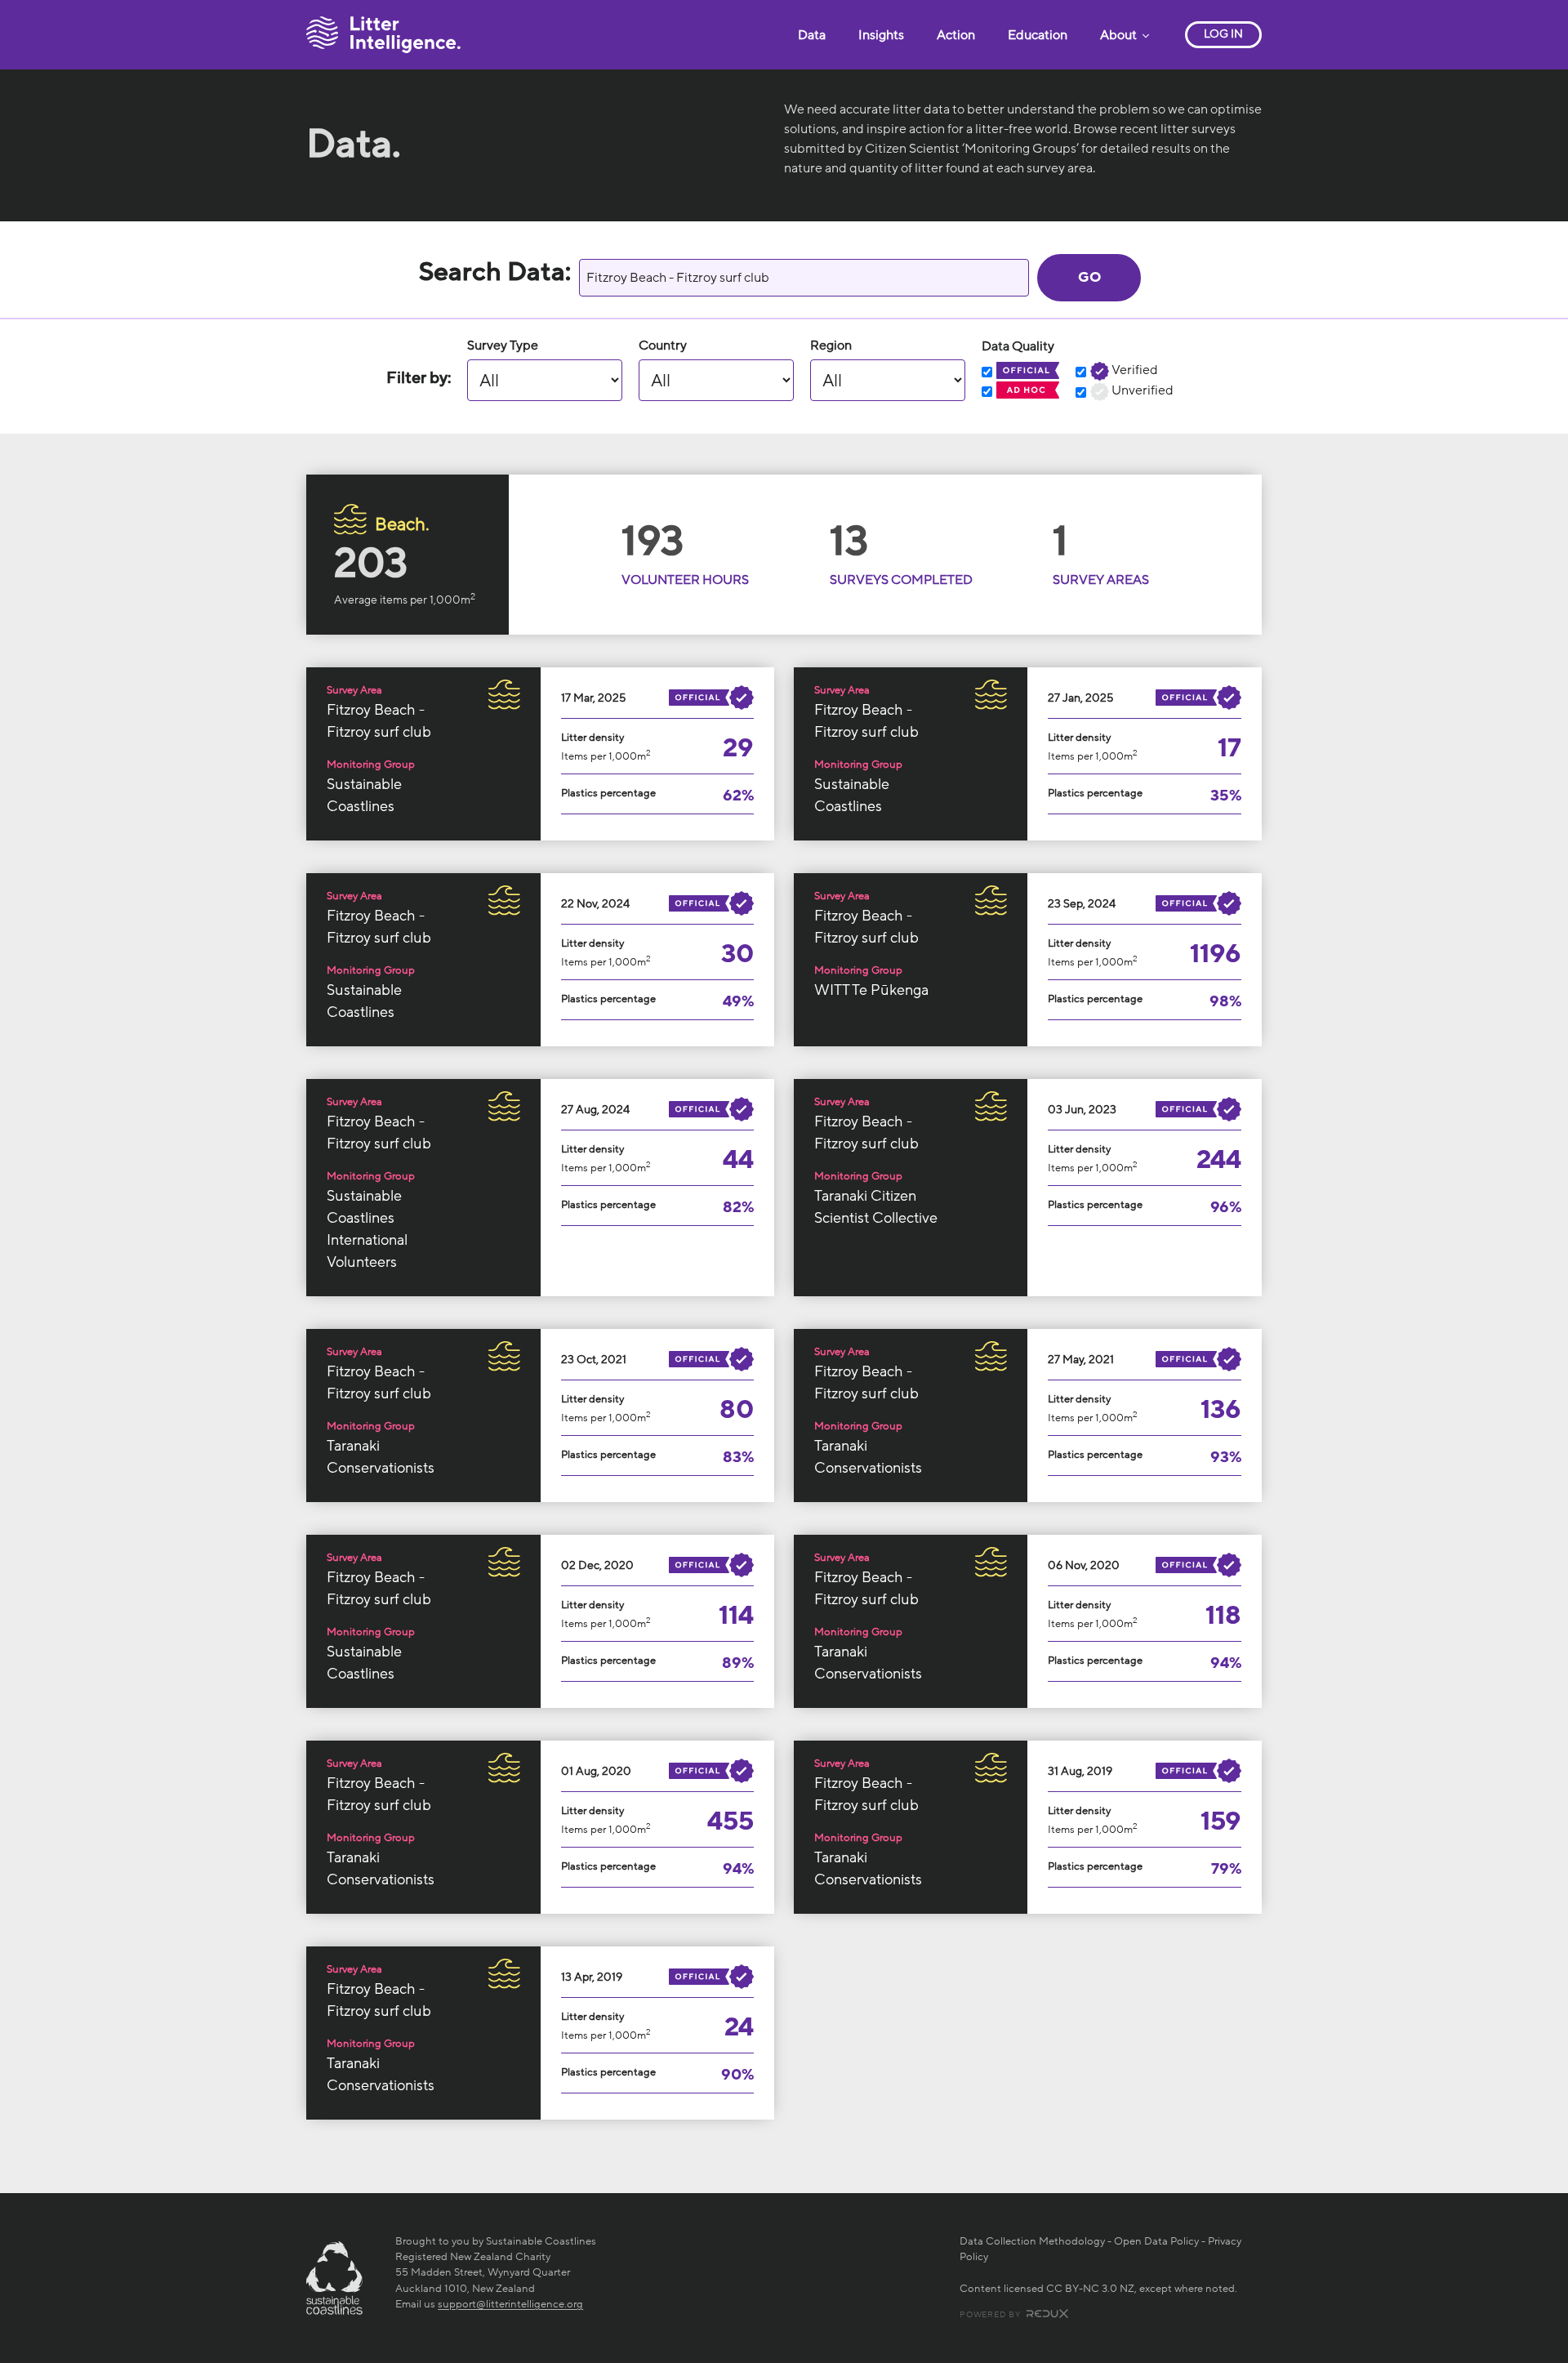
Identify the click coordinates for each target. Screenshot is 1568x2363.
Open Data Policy (1156, 2241)
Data (812, 35)
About (1120, 35)
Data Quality (1018, 346)
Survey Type (503, 346)
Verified (1134, 370)
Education (1038, 35)
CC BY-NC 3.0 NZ (1090, 2289)
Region (831, 346)
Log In (1223, 34)
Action (956, 35)
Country (663, 346)
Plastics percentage (608, 793)
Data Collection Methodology (1032, 2241)
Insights (881, 35)
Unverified (1141, 390)
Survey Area (354, 690)
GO (1089, 277)
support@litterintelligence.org (510, 2304)
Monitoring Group (371, 765)
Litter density (592, 738)
